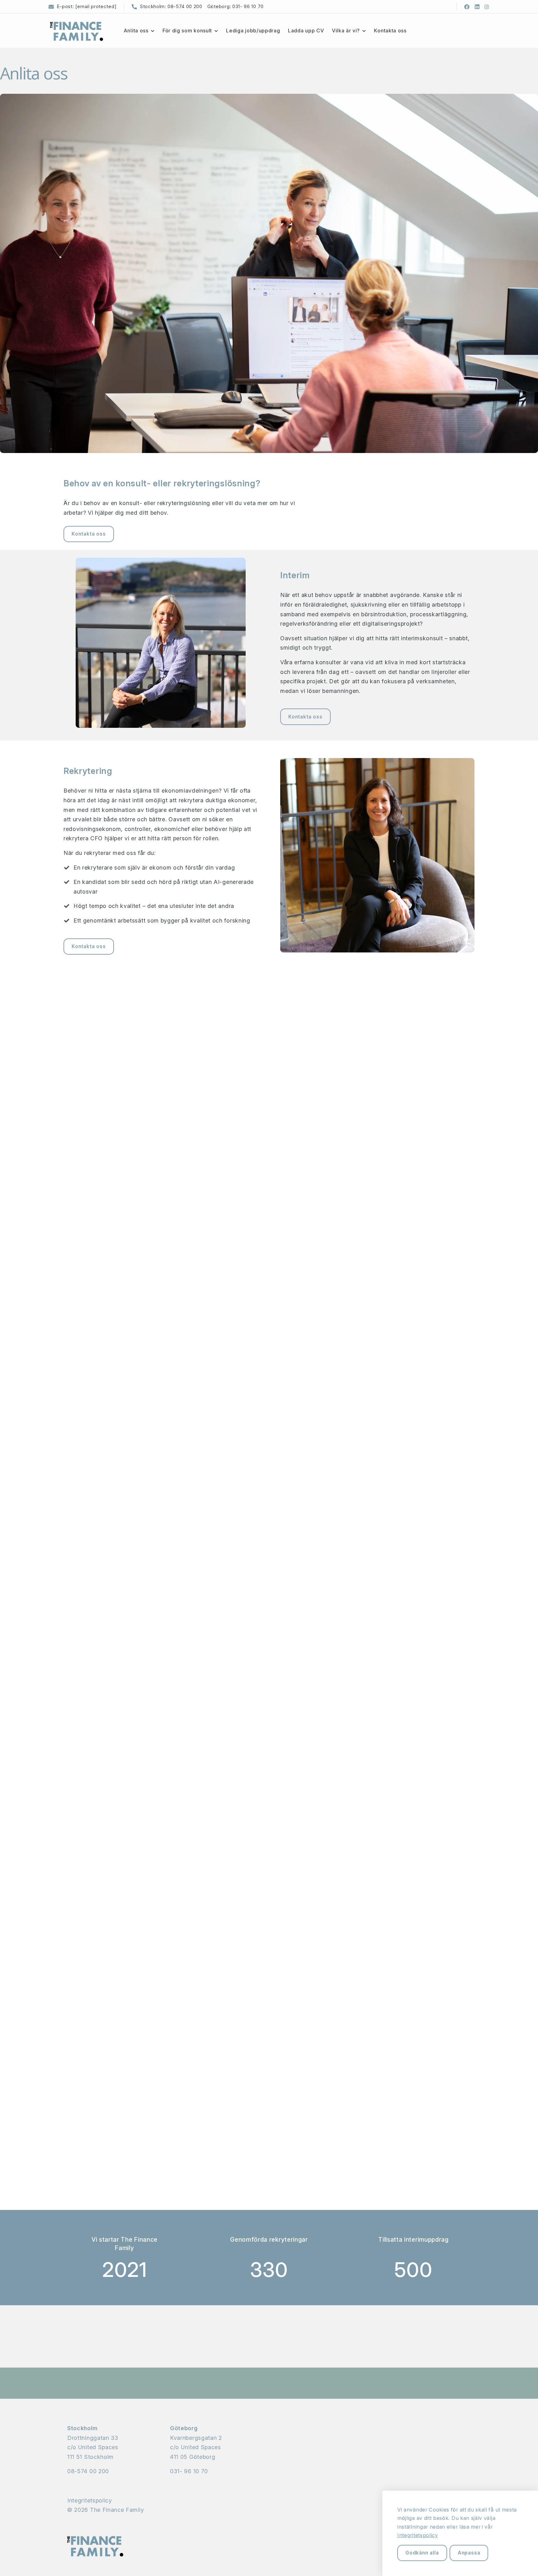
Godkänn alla (422, 2553)
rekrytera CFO (83, 838)
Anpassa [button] (469, 2553)
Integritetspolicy (90, 2500)
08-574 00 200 (185, 6)
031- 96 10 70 (248, 6)
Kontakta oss (89, 534)
